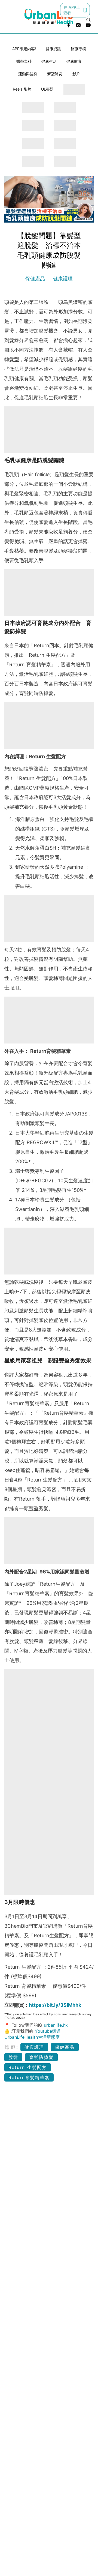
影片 (76, 74)
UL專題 (47, 89)
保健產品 (36, 279)
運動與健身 (28, 74)
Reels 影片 (22, 89)
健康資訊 (53, 49)
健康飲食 (74, 61)
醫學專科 (24, 61)
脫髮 (13, 2057)
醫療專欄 (78, 49)
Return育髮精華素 (29, 2077)
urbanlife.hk (56, 2025)
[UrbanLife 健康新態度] (49, 17)
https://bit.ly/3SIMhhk (55, 2005)
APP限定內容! (24, 49)
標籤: (12, 2047)
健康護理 (62, 279)
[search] (88, 20)
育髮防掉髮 (41, 2057)
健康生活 (49, 61)
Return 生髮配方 (28, 2067)
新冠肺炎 (55, 74)
